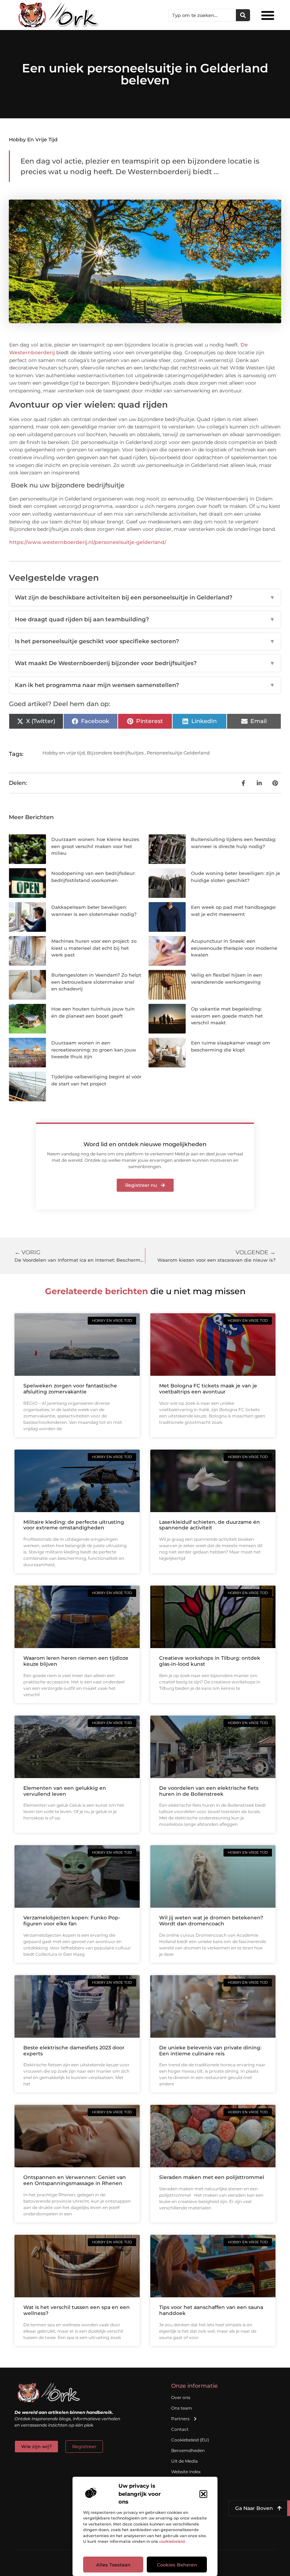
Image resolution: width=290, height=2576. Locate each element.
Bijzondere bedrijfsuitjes (115, 753)
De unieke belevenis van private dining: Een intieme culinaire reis (210, 2051)
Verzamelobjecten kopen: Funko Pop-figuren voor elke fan (72, 1921)
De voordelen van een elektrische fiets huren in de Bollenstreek (209, 1791)
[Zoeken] (243, 15)
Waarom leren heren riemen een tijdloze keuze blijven (76, 1661)
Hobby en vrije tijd (33, 140)
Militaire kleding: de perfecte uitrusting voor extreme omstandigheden (74, 1525)
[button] (203, 2494)
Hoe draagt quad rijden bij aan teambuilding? (145, 619)
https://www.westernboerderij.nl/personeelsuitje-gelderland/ (88, 542)
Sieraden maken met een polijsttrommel (212, 2177)
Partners (180, 2419)
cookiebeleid (172, 2541)
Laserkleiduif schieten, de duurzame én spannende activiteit (210, 1525)
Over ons (181, 2397)
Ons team (182, 2408)
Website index (186, 2472)
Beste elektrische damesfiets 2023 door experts (74, 2051)
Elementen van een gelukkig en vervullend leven (65, 1791)
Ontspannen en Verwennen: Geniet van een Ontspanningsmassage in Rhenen (75, 2180)
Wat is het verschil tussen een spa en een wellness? (77, 2310)
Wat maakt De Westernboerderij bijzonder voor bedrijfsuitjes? (145, 663)
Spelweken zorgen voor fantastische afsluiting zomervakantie (70, 1389)
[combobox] (202, 15)
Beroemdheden (188, 2450)
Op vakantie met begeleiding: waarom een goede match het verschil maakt (227, 1016)
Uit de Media (184, 2461)
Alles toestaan (113, 2565)
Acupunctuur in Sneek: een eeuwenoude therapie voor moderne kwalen (234, 948)
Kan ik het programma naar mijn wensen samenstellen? (145, 685)
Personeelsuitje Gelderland (178, 753)
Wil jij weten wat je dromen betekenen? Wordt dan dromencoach (211, 1921)
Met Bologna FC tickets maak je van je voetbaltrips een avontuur (208, 1389)
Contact (180, 2429)
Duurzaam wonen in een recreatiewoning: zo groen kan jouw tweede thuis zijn (94, 1050)
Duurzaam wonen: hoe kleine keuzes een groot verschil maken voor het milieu (95, 846)
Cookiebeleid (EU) (190, 2440)
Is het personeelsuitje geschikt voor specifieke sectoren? (145, 641)
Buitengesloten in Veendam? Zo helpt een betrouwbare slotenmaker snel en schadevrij (96, 982)
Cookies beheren (177, 2565)
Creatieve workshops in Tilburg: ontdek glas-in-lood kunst (210, 1661)
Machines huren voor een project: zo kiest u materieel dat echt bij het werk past (94, 948)
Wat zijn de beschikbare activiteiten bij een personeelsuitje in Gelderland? (145, 597)
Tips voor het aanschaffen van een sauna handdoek (211, 2310)
